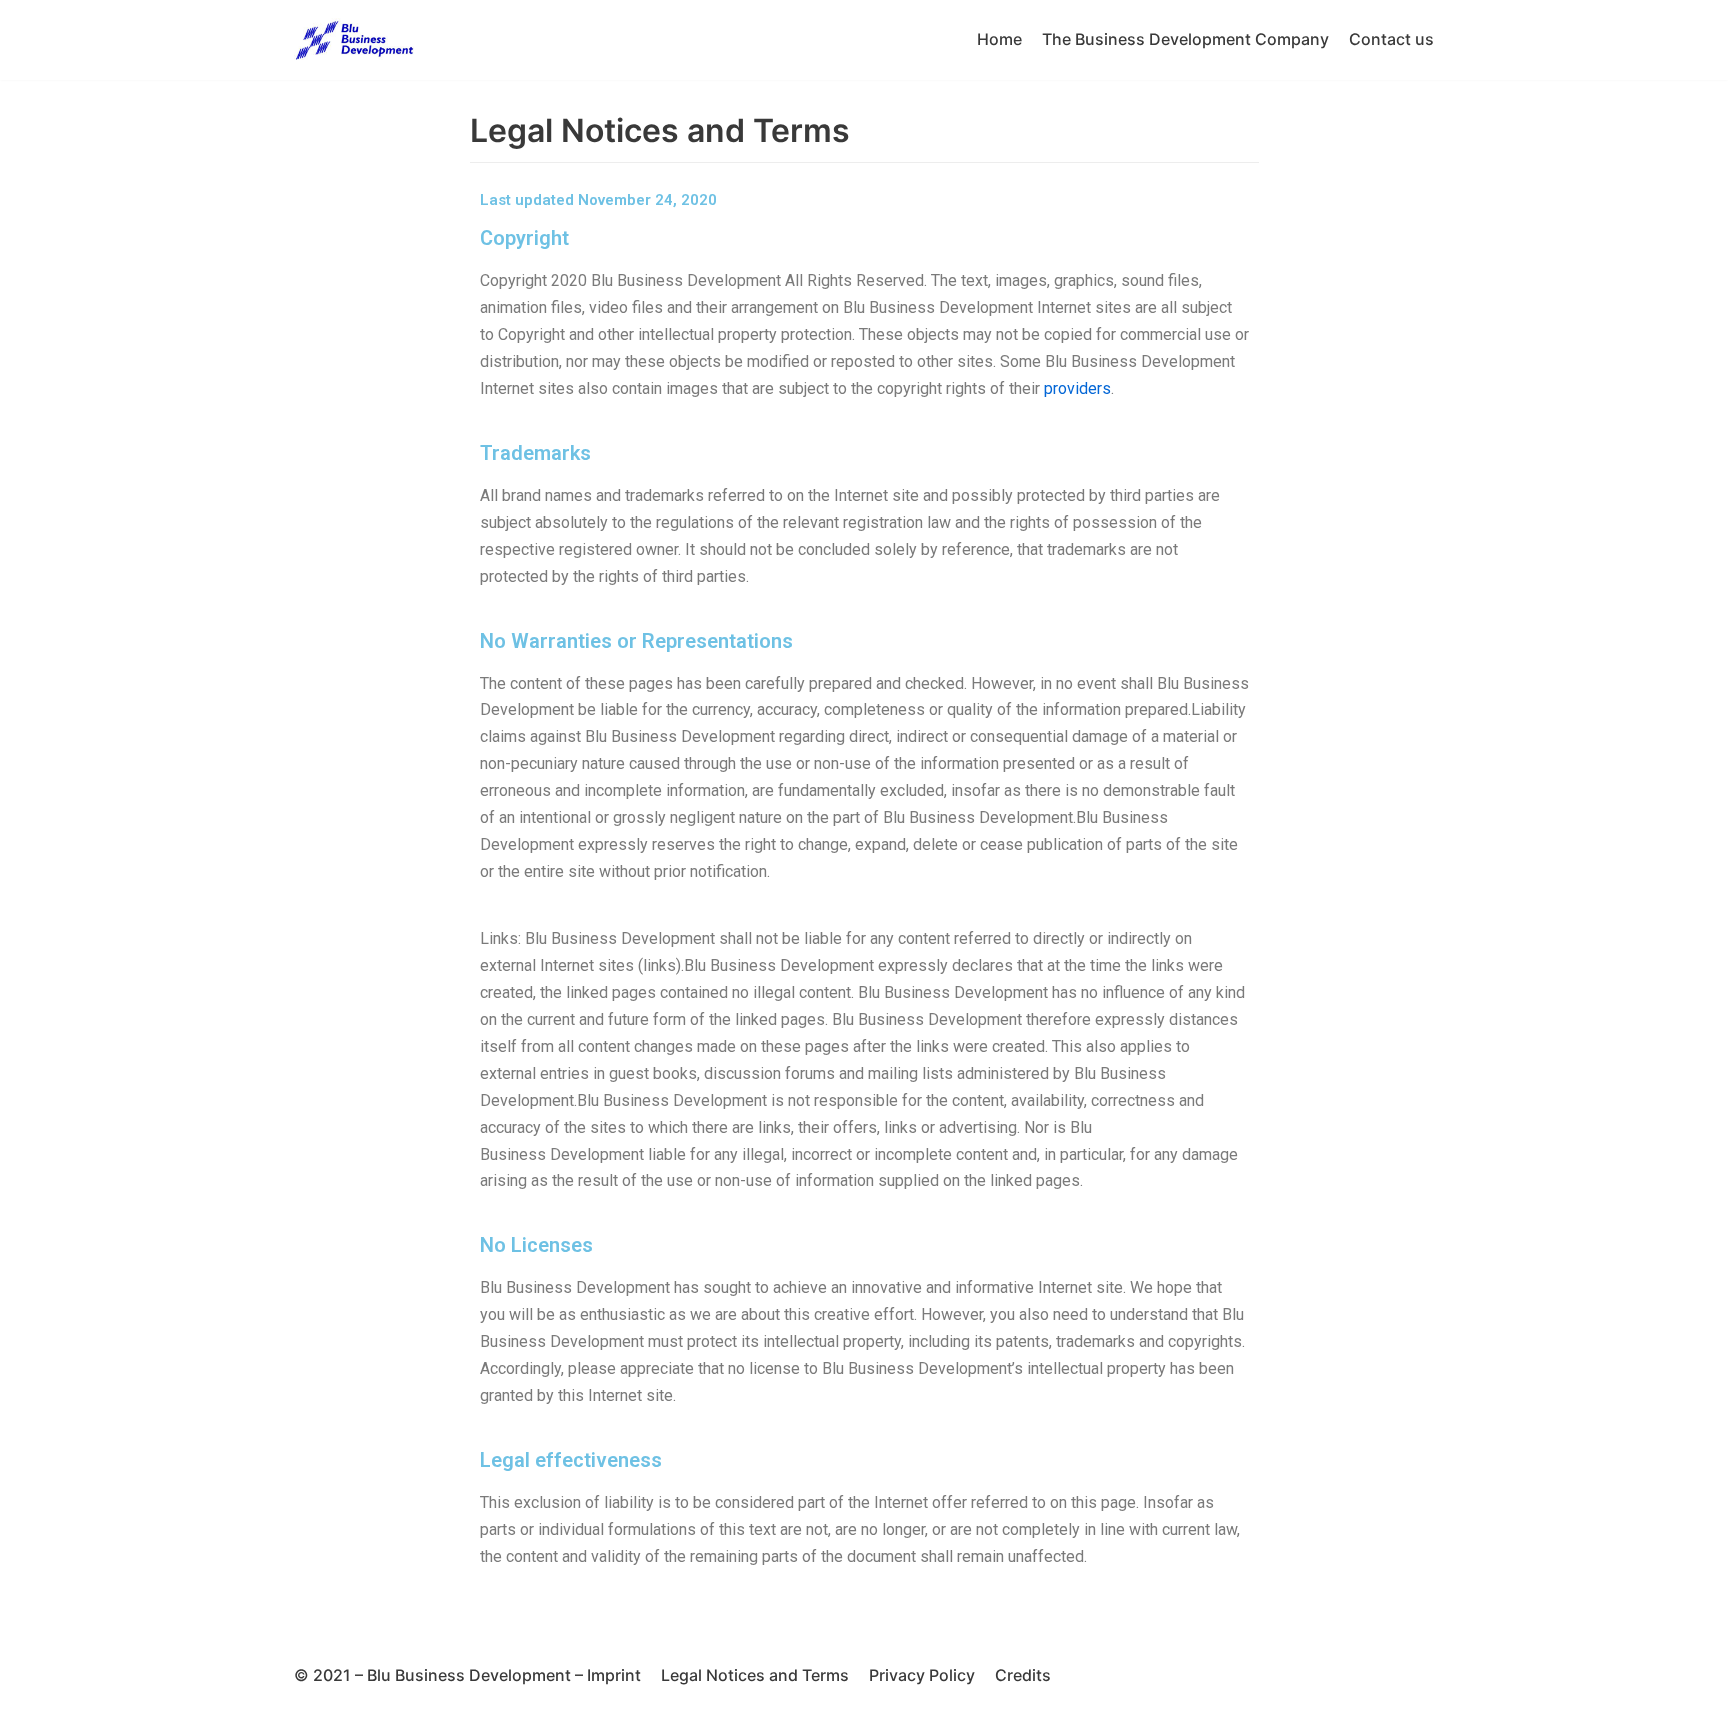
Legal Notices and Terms (755, 1675)
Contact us (1391, 39)
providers (1077, 388)
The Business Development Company (1185, 39)
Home (999, 39)
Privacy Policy (922, 1675)
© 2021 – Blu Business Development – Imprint (467, 1675)
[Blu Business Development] (354, 40)
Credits (1023, 1675)
